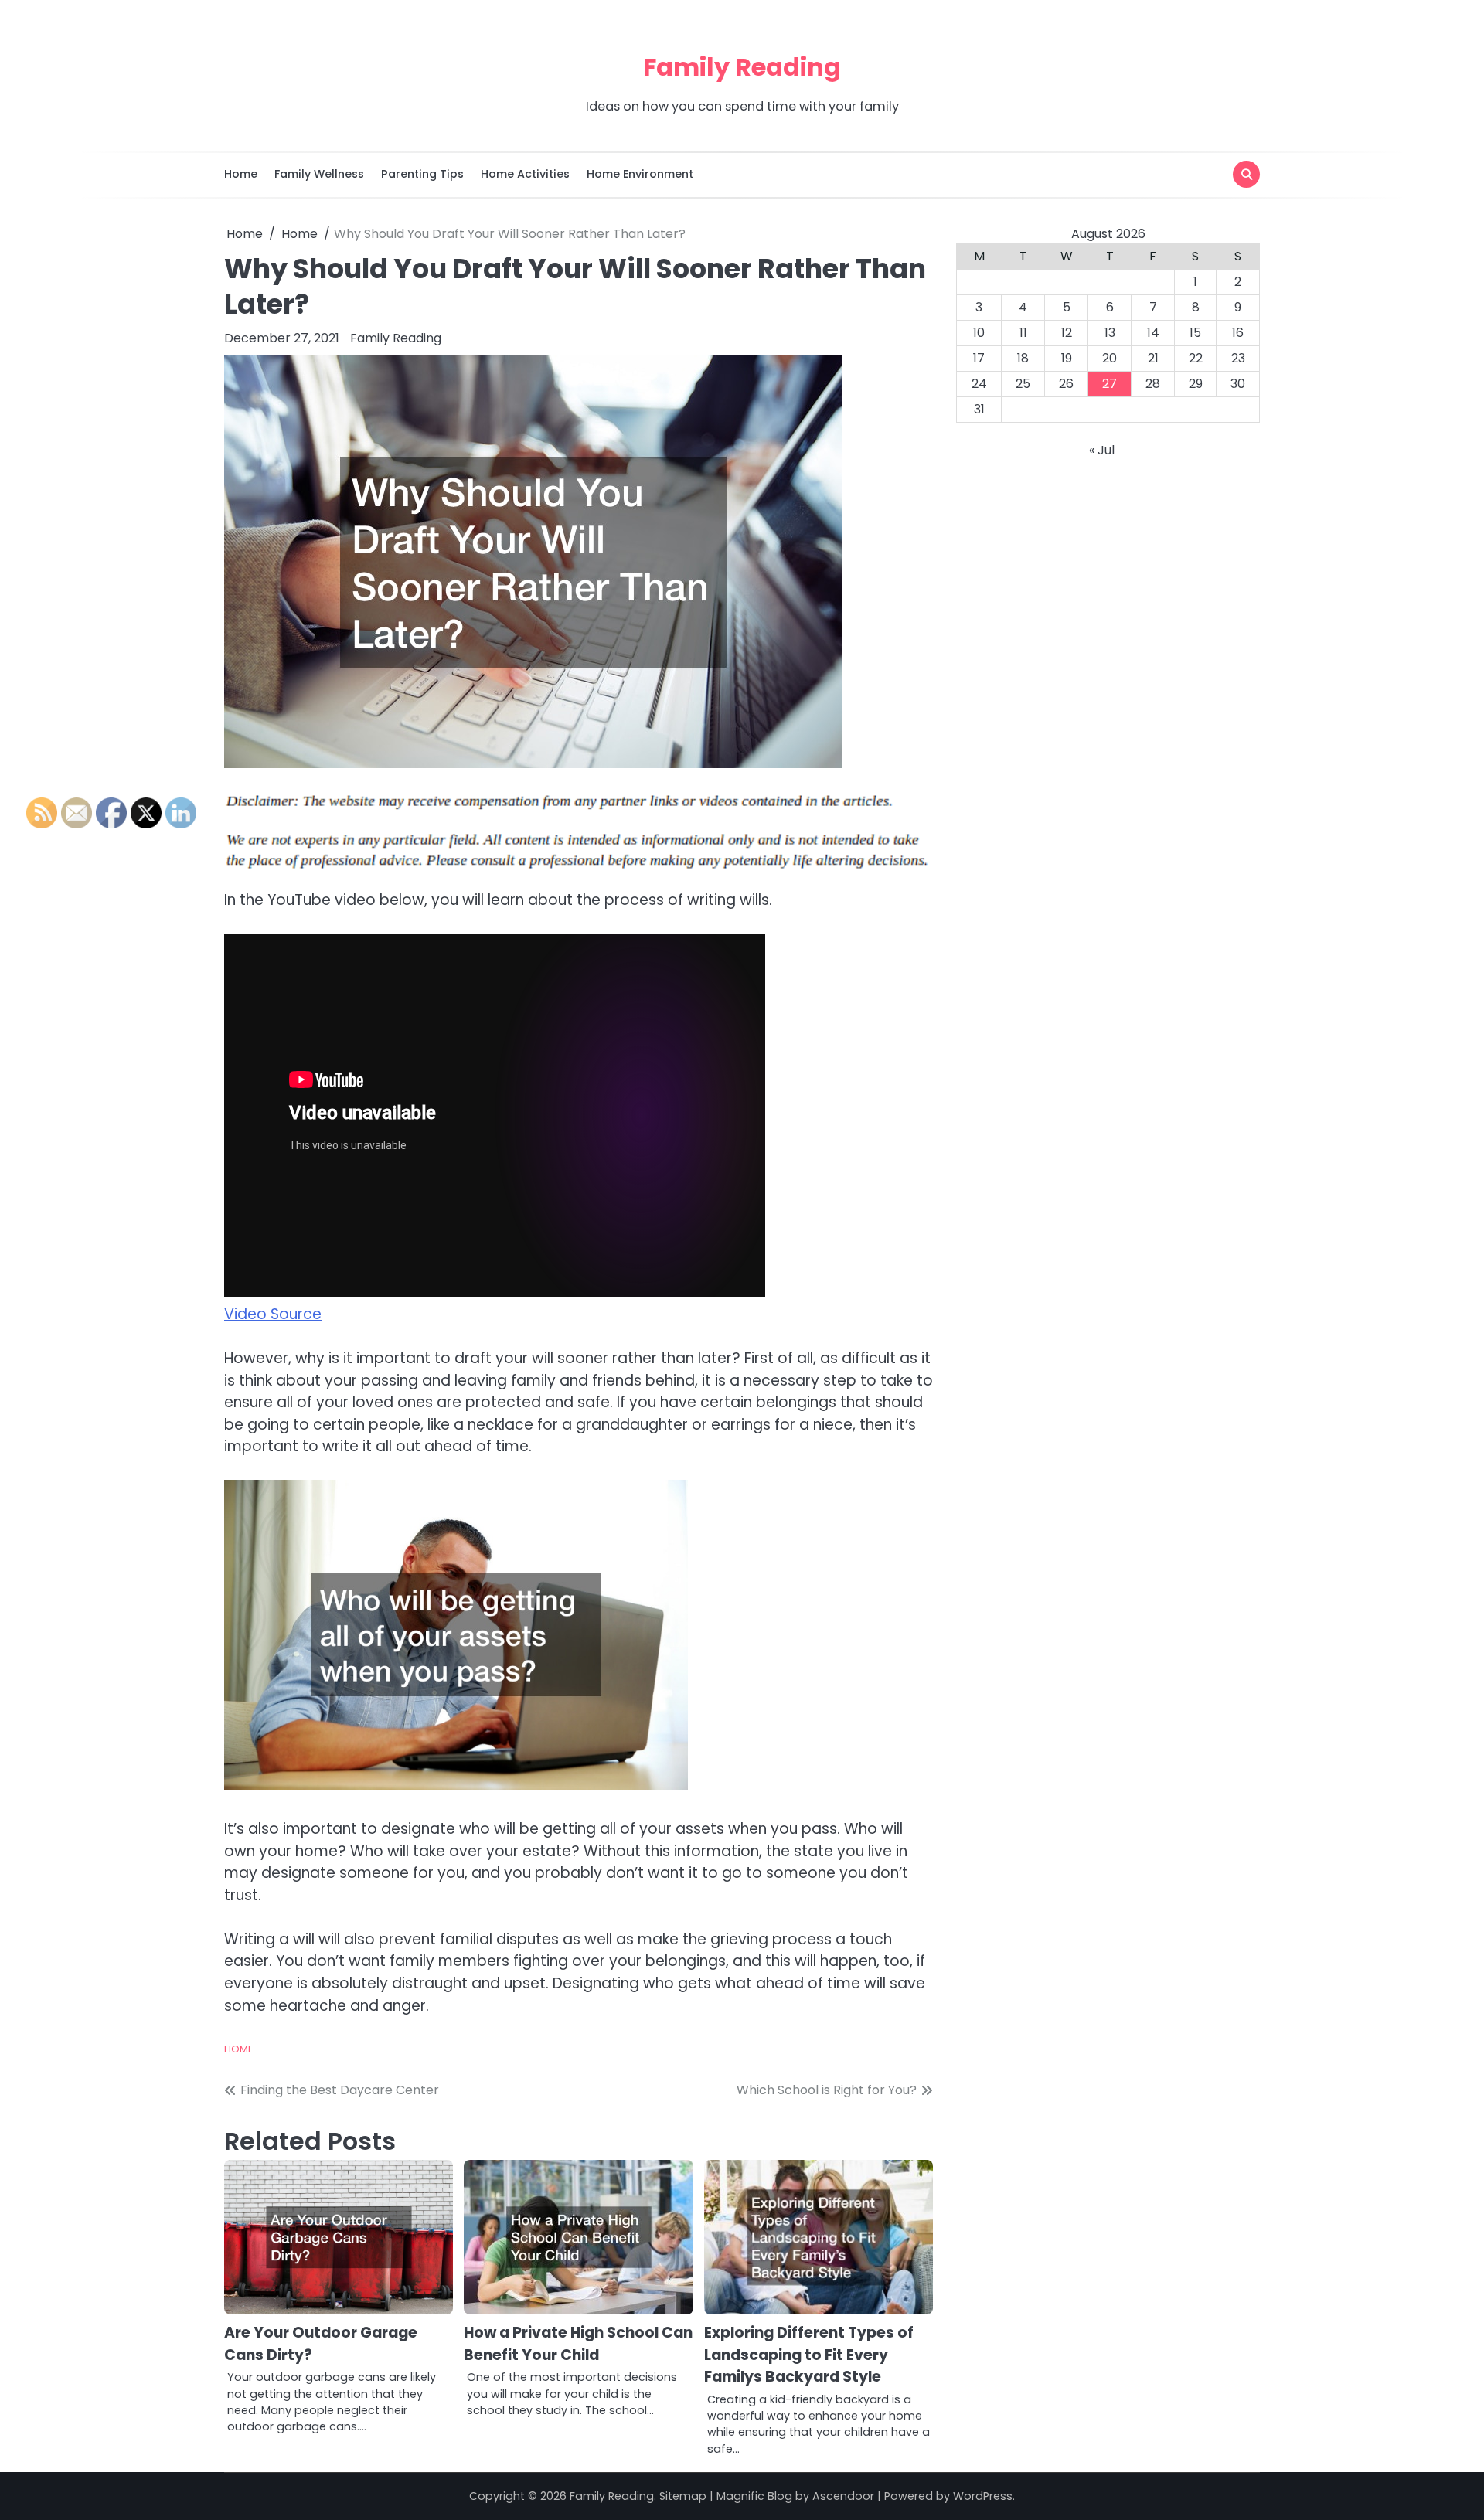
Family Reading (742, 67)
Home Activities (525, 174)
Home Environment (640, 174)
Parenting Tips (422, 174)
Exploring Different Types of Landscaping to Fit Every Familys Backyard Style (809, 2355)
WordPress (983, 2496)
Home (241, 174)
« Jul (1102, 450)
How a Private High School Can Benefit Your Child (578, 2344)
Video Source (273, 1314)
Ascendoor (843, 2496)
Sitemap (683, 2496)
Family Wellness (319, 174)
